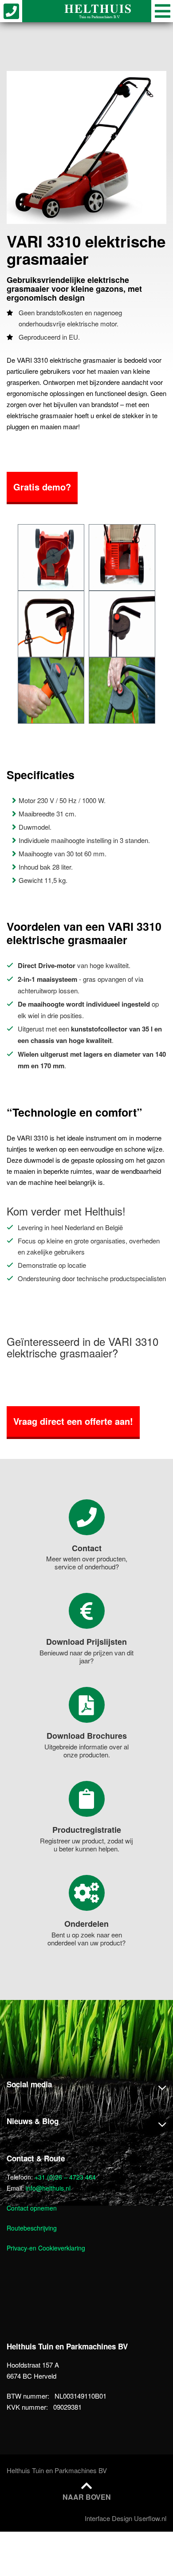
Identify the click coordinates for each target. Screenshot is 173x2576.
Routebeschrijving (32, 2228)
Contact (87, 1548)
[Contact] (87, 1517)
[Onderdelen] (87, 1893)
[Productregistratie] (87, 1799)
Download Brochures (87, 1736)
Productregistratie (87, 1830)
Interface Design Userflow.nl (126, 2518)
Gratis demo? (42, 487)
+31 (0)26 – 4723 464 (65, 2177)
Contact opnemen (32, 2208)
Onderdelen (86, 1924)
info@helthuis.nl (48, 2188)
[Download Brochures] (87, 1705)
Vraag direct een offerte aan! (73, 1421)
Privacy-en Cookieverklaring (46, 2248)
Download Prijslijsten (86, 1642)
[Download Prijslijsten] (87, 1611)
